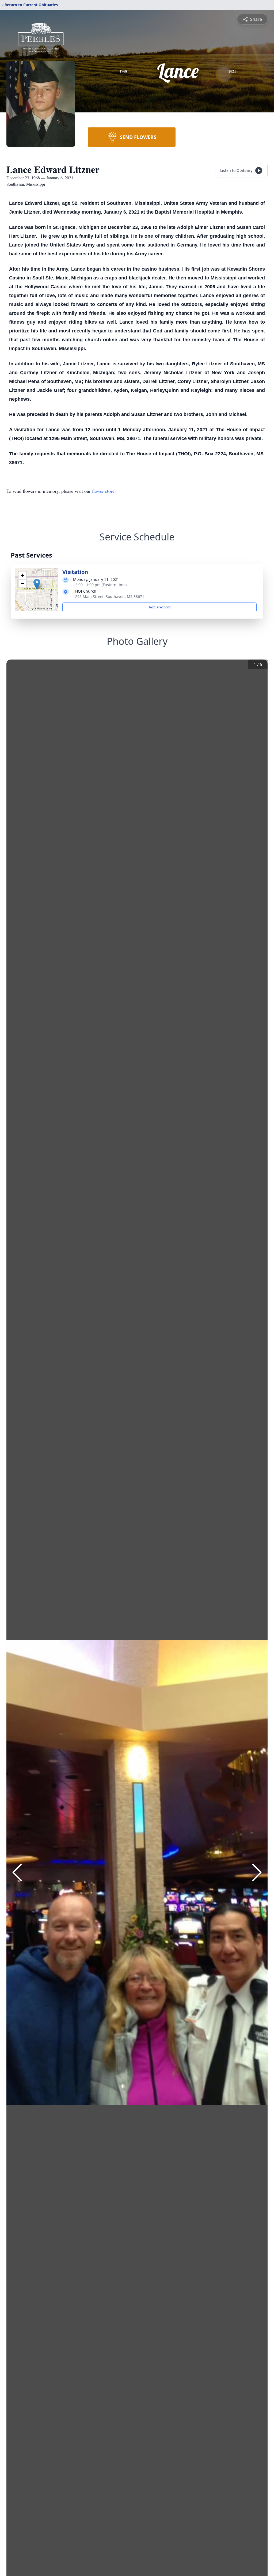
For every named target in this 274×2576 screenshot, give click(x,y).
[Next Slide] (257, 1872)
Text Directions (160, 607)
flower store (103, 491)
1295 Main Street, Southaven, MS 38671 (109, 596)
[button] (37, 584)
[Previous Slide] (17, 1872)
